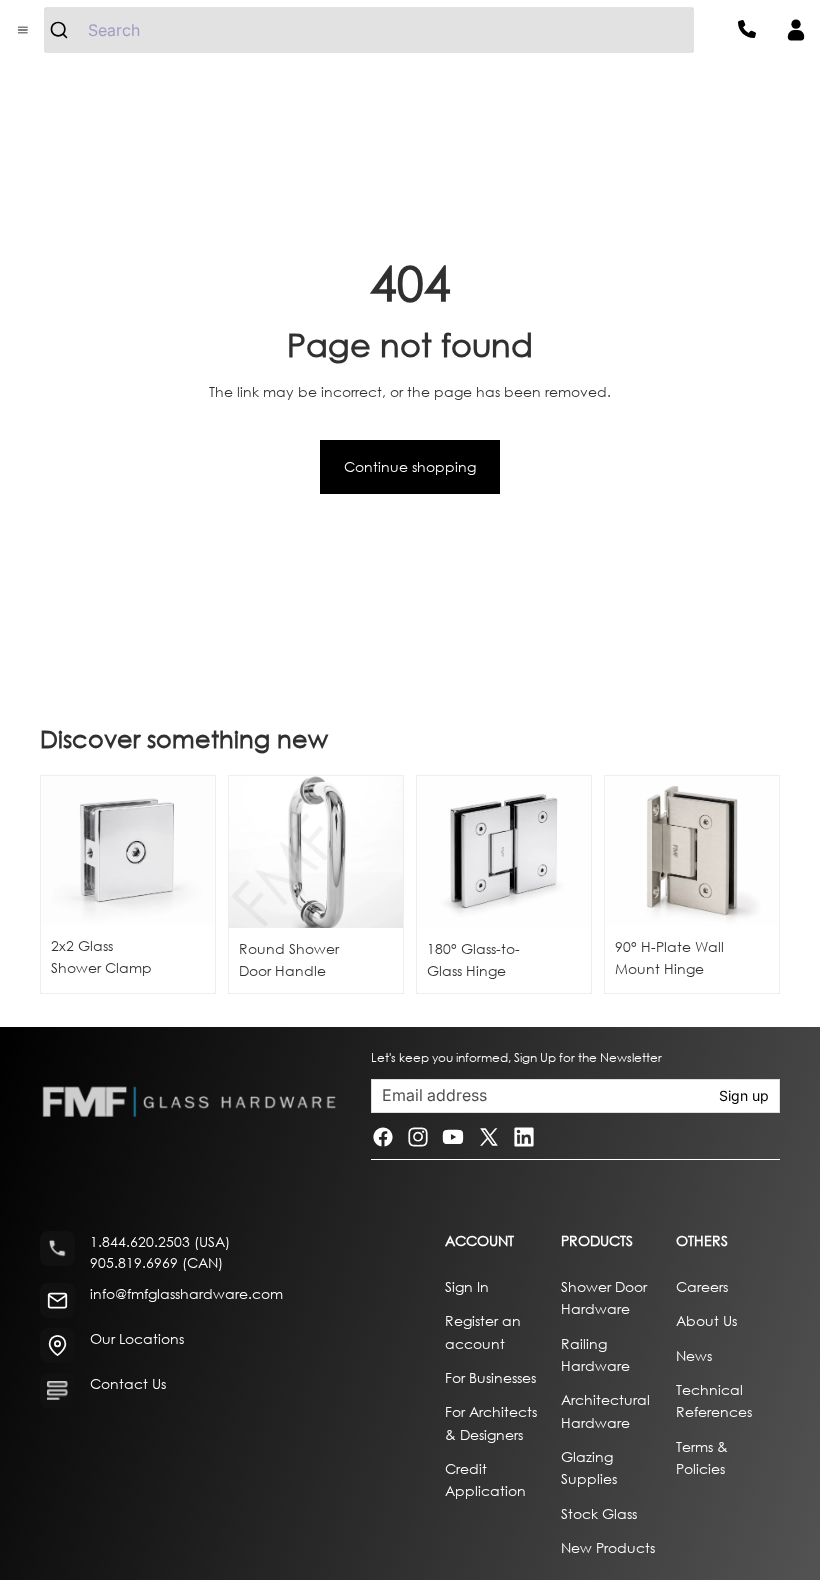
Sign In (467, 1286)
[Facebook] (383, 1137)
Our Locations (137, 1339)
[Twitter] (489, 1137)
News (694, 1355)
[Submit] (66, 30)
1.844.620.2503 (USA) (160, 1242)
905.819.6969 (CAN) (156, 1263)
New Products (608, 1548)
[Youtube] (453, 1137)
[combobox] (369, 30)
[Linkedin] (524, 1137)
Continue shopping (410, 466)
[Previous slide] (251, 852)
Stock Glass (599, 1513)
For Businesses (490, 1377)
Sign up (744, 1095)
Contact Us (128, 1384)
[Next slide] (381, 852)
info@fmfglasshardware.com (186, 1294)
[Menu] (23, 30)
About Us (706, 1321)
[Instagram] (418, 1137)
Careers (702, 1286)
